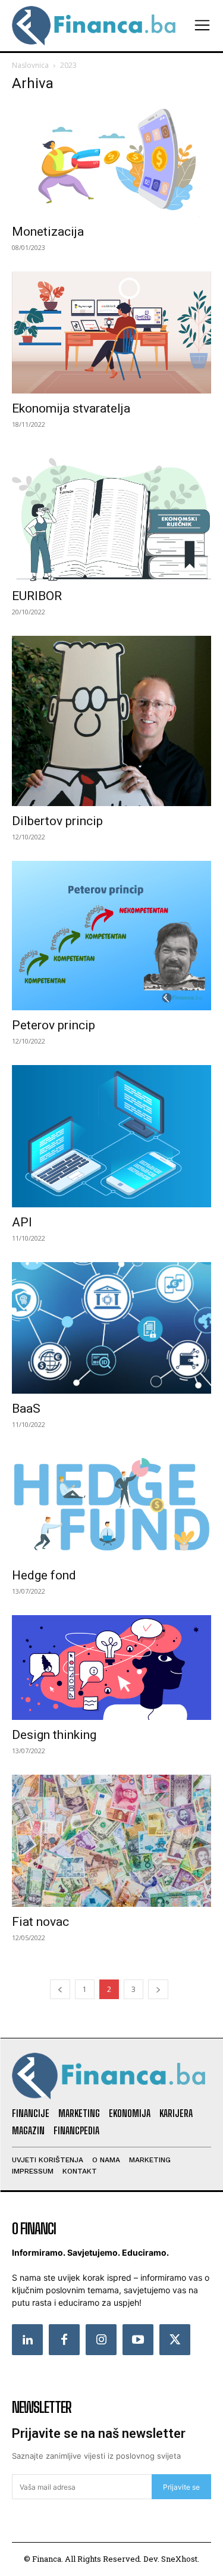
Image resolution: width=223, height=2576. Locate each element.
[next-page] (158, 1989)
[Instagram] (101, 2340)
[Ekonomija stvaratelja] (111, 332)
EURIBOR (37, 596)
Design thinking (54, 1735)
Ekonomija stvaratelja (71, 408)
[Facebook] (64, 2340)
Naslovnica (30, 65)
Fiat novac (40, 1922)
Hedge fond (44, 1575)
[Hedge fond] (111, 1504)
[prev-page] (60, 1989)
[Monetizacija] (111, 160)
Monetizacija (48, 232)
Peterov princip (54, 1025)
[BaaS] (111, 1328)
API (22, 1222)
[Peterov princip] (111, 936)
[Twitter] (175, 2340)
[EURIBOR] (111, 515)
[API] (111, 1136)
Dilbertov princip (57, 821)
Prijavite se (181, 2487)
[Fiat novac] (111, 1841)
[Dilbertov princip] (111, 721)
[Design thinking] (111, 1668)
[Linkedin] (27, 2340)
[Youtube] (138, 2340)
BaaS (26, 1409)
